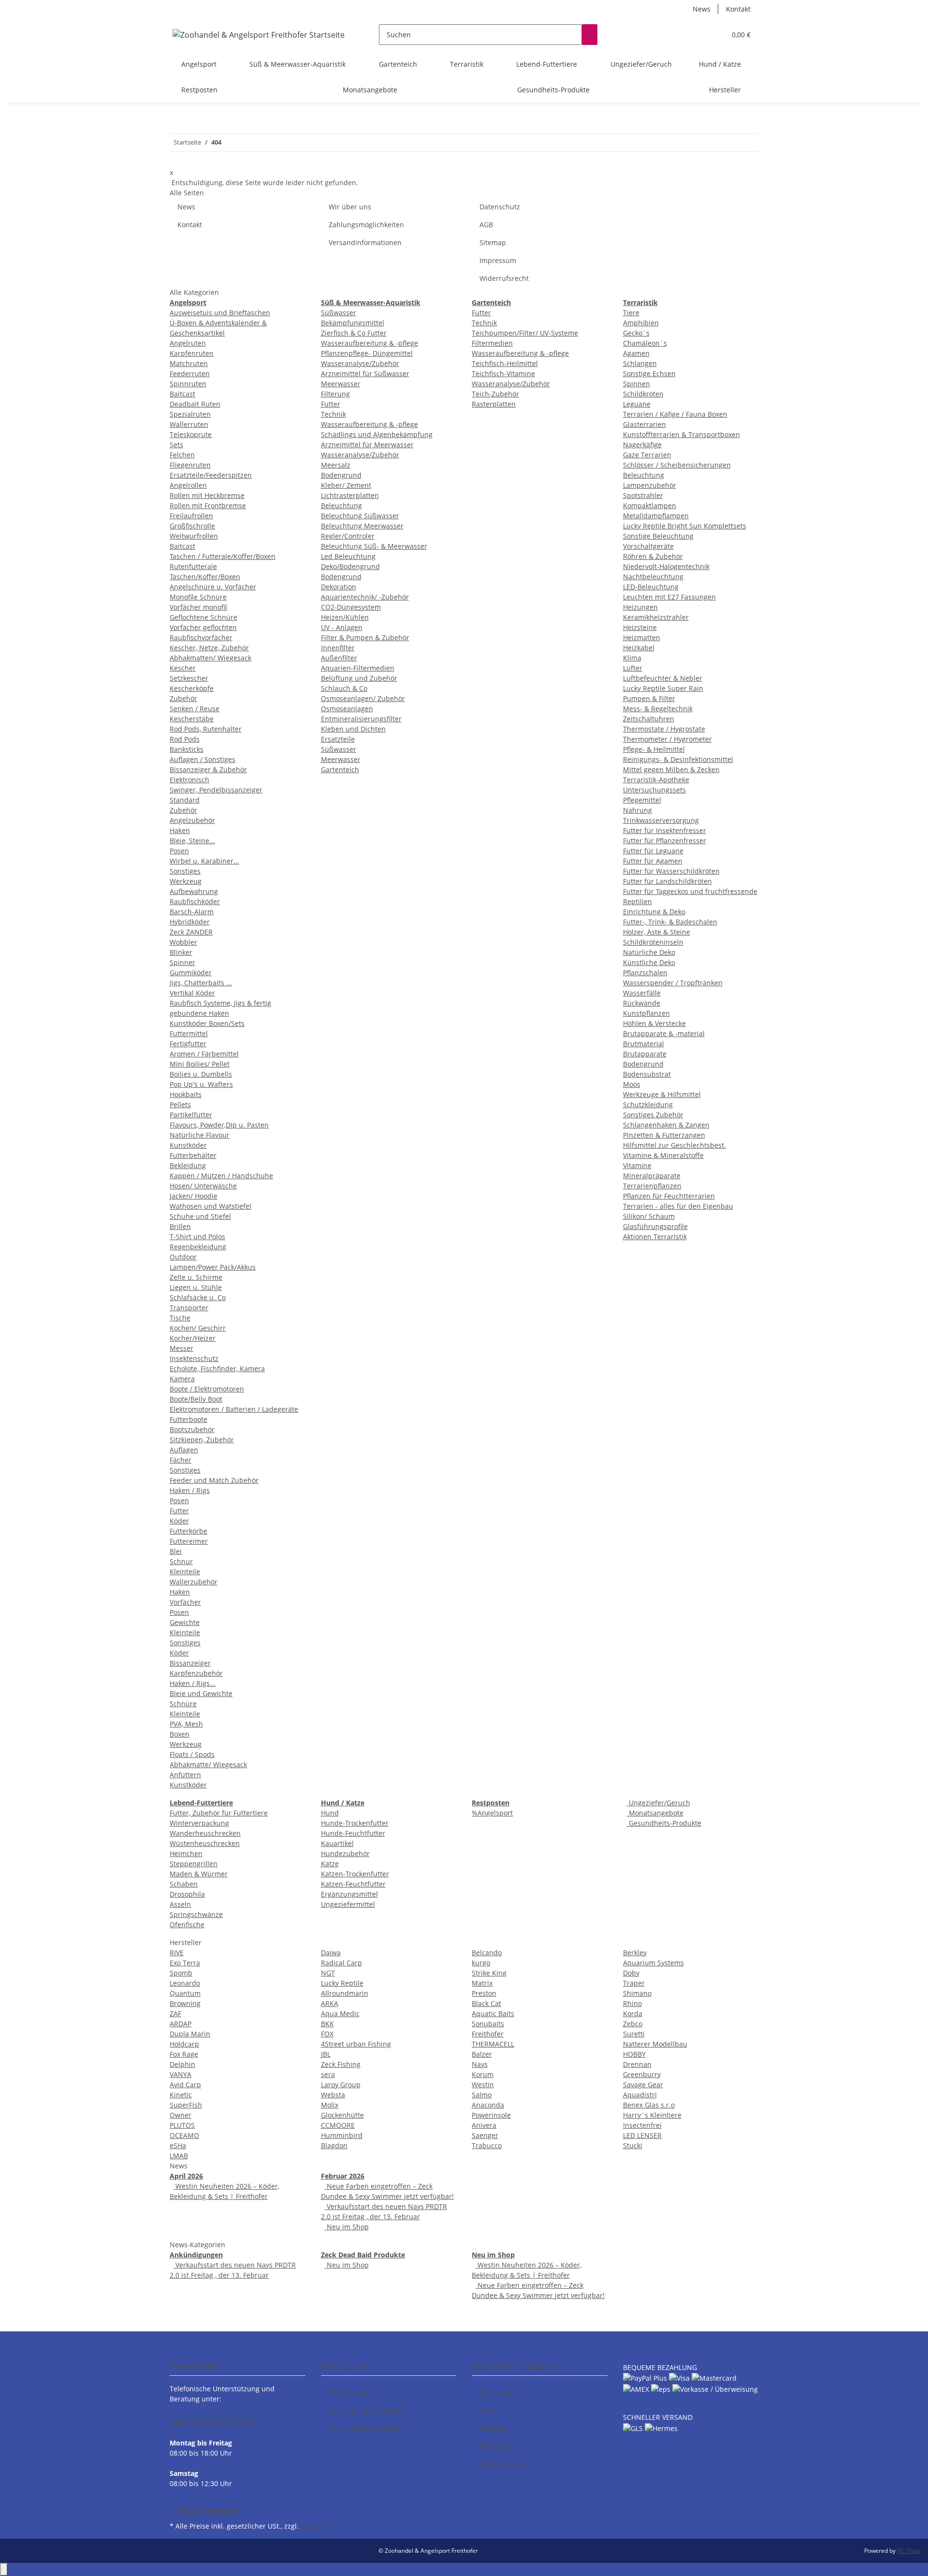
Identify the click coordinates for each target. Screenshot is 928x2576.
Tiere (631, 313)
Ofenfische (187, 1925)
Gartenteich (340, 769)
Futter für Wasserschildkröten (671, 871)
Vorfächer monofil (198, 607)
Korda (633, 2013)
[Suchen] (590, 35)
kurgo (481, 1963)
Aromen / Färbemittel (204, 1054)
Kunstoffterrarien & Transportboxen (681, 434)
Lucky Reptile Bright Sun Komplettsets (685, 526)
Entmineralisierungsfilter (361, 719)
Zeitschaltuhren (649, 719)
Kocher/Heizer (193, 1338)
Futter (179, 1511)
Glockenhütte (342, 2115)
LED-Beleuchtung (651, 587)
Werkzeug (186, 881)
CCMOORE (338, 2125)
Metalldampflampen (656, 516)
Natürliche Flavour (200, 1135)
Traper (634, 1983)
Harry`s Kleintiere (652, 2115)
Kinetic (181, 2095)
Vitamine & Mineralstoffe (663, 1155)
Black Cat (486, 2003)
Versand (314, 2526)
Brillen (180, 1226)
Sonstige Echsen (649, 373)
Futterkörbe (188, 1531)
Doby (631, 1973)
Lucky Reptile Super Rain (663, 688)
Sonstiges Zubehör (653, 1115)
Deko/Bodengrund (350, 566)
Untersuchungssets (654, 790)
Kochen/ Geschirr (198, 1328)
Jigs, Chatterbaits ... (201, 983)
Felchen (182, 455)
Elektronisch (189, 780)
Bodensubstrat (647, 1074)
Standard (185, 800)
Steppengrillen (194, 1864)
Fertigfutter (188, 1044)
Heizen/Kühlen (345, 617)
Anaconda (488, 2105)
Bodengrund (341, 475)
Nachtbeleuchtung (653, 577)
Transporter (189, 1308)
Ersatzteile (338, 739)
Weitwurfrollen (194, 536)
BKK (327, 2024)
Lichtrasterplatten (350, 495)
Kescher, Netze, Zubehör (209, 648)
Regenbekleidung (198, 1247)
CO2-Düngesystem (351, 607)
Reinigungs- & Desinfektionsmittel (678, 759)
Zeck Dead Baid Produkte (363, 2255)
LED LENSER (642, 2135)
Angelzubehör (192, 820)
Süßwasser (339, 313)
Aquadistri (640, 2095)
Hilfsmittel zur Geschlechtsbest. (674, 1145)
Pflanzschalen (645, 973)
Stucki (633, 2145)
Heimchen (186, 1853)
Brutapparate (645, 1054)
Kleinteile (185, 1572)
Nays (480, 2064)
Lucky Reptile (342, 1983)
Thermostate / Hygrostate (664, 729)
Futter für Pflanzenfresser (665, 841)
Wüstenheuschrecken (205, 1843)
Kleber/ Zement (346, 485)
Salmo (482, 2095)
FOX (327, 2034)
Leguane (637, 404)
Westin (483, 2085)
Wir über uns (350, 207)
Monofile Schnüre (198, 597)
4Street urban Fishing (356, 2044)
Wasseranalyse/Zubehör (360, 363)
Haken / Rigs (190, 1490)
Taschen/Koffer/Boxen (205, 577)
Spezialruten (190, 414)
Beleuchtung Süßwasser (360, 516)
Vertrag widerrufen (209, 2510)
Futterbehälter (193, 1155)
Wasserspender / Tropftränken (673, 983)
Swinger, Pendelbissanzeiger (216, 790)
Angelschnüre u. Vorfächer (213, 587)
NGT (328, 1973)
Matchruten (189, 363)
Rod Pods (185, 739)
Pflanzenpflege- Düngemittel (367, 353)
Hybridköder (190, 922)
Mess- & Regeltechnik (658, 709)
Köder (179, 1521)
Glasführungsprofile (655, 1226)
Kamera (182, 1379)
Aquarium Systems (653, 1963)
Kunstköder (188, 1145)
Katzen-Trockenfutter (355, 1874)
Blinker (181, 952)
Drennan (637, 2064)
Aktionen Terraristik (655, 1237)
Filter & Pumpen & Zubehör (365, 637)
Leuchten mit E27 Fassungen (669, 597)
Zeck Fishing (341, 2064)
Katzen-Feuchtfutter (353, 1884)
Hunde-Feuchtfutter (353, 1833)
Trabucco (487, 2145)
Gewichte (185, 1622)
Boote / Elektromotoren (207, 1389)
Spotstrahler (643, 495)
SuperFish (186, 2105)
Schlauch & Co (344, 688)
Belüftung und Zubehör (359, 678)
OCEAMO (184, 2135)
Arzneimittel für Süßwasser (365, 373)
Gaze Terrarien (647, 455)
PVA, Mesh (186, 1724)
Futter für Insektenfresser (665, 830)
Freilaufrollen (191, 516)
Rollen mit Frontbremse (208, 505)
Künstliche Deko (649, 962)
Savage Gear (643, 2085)
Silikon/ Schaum (649, 1216)
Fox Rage (184, 2054)
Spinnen (637, 384)
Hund (330, 1813)
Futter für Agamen (653, 861)
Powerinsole (491, 2115)
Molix (330, 2105)
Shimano (637, 1993)
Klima (632, 658)
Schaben (184, 1884)
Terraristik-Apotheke (656, 780)
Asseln (180, 1904)
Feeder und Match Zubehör (214, 1480)
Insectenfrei (642, 2125)
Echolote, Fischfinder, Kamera (217, 1368)
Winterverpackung (199, 1823)
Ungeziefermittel (348, 1904)
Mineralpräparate (652, 1176)
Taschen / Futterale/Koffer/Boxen (223, 556)
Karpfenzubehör (196, 1673)
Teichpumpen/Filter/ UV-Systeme (525, 333)
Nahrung (638, 810)
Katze (330, 1864)
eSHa (178, 2145)
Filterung (335, 394)
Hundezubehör (345, 1853)
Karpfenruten (192, 353)
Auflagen (184, 1450)
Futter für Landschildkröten (667, 881)
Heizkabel (639, 648)
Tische (180, 1318)
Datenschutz (500, 207)
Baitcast (182, 394)
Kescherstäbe (192, 719)
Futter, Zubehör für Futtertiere (219, 1813)
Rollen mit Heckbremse (207, 495)
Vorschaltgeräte (648, 546)
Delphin (182, 2064)
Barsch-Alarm (192, 912)
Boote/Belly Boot (196, 1399)
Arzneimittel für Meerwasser (367, 445)
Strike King (489, 1973)
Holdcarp (184, 2044)
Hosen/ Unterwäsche (203, 1186)
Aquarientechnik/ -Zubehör (365, 597)
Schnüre (183, 1704)
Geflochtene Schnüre (203, 617)
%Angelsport (492, 1813)
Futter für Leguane (653, 851)
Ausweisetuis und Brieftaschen (220, 313)
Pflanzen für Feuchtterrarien (669, 1196)
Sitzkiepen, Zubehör (202, 1440)
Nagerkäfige (642, 445)
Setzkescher (189, 678)
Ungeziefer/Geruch (659, 1803)
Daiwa (331, 1953)
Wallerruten (189, 424)
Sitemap (493, 242)
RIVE (177, 1953)
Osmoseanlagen (347, 709)
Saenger (485, 2135)
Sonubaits (488, 2024)
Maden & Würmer (199, 1874)
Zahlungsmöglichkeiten (366, 225)
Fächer (181, 1460)
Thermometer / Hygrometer (667, 739)
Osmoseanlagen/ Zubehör (363, 698)
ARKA (330, 2003)
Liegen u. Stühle (196, 1287)
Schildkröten (643, 394)
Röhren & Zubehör (653, 556)
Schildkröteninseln (653, 942)
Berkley (635, 1953)
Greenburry (642, 2074)
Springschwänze (196, 1914)
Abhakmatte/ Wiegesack (208, 1764)
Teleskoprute (191, 434)
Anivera (484, 2125)
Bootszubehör (192, 1429)
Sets (176, 445)
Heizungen (640, 607)
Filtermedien (492, 343)
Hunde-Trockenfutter (355, 1823)
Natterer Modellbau (655, 2044)
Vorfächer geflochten (203, 627)
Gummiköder (191, 973)
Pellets (180, 1105)
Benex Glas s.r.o (649, 2105)
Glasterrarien (645, 424)
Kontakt (738, 9)
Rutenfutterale (193, 566)
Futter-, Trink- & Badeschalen (670, 922)
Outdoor (183, 1257)
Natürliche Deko (649, 952)
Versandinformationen (365, 242)
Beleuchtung (341, 505)
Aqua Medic (340, 2013)
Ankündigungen (196, 2255)
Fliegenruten (190, 465)
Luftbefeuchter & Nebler (663, 678)
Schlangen (640, 363)
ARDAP (181, 2024)
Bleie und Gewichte (201, 1693)
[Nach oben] (4, 2569)
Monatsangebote (655, 1813)
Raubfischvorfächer (201, 637)
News (702, 9)
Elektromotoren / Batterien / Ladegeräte (234, 1409)
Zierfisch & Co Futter (354, 333)
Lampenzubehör (650, 485)
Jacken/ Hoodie (194, 1196)
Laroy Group (341, 2085)
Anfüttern (185, 1775)
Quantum (185, 1993)
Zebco (633, 2024)
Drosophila (187, 1894)
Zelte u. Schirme (196, 1277)
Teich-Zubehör (495, 394)
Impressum (498, 260)
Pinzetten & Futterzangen (664, 1135)
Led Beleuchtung (348, 556)
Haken (180, 830)
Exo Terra (185, 1963)
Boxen (180, 1734)
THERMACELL (493, 2044)
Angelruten (188, 343)
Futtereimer (189, 1541)
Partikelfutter (191, 1115)
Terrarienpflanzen (652, 1186)
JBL (326, 2054)
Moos (632, 1084)
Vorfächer (185, 1602)
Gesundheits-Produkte (664, 1823)
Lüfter (633, 668)
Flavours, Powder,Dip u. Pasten (219, 1125)
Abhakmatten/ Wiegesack (210, 658)
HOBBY (634, 2054)
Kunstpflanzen (646, 1013)
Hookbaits (186, 1094)
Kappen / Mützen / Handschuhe (221, 1176)
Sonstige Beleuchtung (658, 536)
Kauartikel (337, 1843)
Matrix (482, 1983)
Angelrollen (188, 485)
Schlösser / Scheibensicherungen (677, 465)
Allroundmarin (345, 1993)
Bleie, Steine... (192, 841)
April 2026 (186, 2176)
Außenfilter (339, 658)
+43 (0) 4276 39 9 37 (213, 2421)
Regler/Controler (348, 536)
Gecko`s (636, 333)
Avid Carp (185, 2085)
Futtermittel (189, 1033)
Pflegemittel (642, 800)
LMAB (179, 2156)
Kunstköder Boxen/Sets (207, 1023)
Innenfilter (338, 648)
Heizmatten (642, 637)
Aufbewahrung (194, 891)
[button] (699, 35)
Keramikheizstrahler (656, 617)
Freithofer (488, 2034)
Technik (333, 414)
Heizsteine (640, 627)
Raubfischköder (195, 901)
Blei (176, 1551)
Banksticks (187, 749)
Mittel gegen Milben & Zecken (671, 769)
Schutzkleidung (648, 1105)
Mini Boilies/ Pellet (200, 1064)
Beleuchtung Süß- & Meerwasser (374, 546)
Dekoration (339, 587)
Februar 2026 (343, 2176)
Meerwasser (341, 384)
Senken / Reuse (195, 709)
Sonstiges (185, 871)
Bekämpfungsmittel (353, 323)
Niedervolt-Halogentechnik (666, 566)
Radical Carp (341, 1963)
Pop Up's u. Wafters (201, 1084)
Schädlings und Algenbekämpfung (377, 434)
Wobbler (183, 942)
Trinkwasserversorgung (661, 820)
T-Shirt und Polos (197, 1237)
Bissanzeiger (190, 1663)
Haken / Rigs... (193, 1683)
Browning (185, 2003)
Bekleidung (188, 1165)
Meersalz (336, 465)
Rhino (632, 2003)
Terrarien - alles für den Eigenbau (678, 1206)
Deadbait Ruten (195, 404)
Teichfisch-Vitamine (503, 373)
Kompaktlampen (650, 505)
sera (328, 2074)
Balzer (482, 2054)
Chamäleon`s (645, 343)
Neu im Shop (347, 2227)
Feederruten (190, 373)
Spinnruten (188, 384)
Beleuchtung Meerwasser (362, 526)
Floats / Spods (192, 1754)
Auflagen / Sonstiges (203, 759)
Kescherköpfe (192, 688)
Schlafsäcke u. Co (198, 1297)
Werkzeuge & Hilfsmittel (662, 1094)
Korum (483, 2074)
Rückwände (642, 1003)
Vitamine (637, 1165)
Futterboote (188, 1419)
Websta (333, 2095)
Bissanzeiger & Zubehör (208, 769)
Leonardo (185, 1983)
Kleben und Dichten (353, 729)
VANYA (181, 2074)
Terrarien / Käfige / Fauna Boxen (675, 414)
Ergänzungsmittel (349, 1894)
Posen (179, 851)
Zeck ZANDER (191, 932)
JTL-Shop (909, 2551)
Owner (181, 2115)
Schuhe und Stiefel (200, 1216)
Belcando (487, 1953)
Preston (484, 1993)
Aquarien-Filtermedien (358, 668)
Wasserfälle (642, 993)
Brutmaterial (644, 1044)
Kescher (183, 668)
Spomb (181, 1973)
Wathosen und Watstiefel (210, 1206)
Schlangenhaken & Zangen (666, 1125)
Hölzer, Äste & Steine (657, 932)
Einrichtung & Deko (654, 912)
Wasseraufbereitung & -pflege (370, 343)
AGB (486, 225)
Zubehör (183, 698)
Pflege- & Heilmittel (654, 749)
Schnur (181, 1561)
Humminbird (342, 2135)
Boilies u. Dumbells (201, 1074)
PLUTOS (182, 2125)
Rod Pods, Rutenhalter (206, 729)
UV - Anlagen (342, 627)
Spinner (182, 962)
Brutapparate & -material (664, 1033)
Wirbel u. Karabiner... (204, 861)
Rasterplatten (494, 404)
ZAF (175, 2013)
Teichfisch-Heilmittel (505, 363)
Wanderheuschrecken (205, 1833)
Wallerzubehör (194, 1582)
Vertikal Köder (192, 993)
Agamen (636, 353)
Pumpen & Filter (649, 698)
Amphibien (641, 323)
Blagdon (334, 2145)
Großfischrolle (192, 526)
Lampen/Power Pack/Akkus (213, 1267)
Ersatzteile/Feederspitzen (211, 475)
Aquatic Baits (493, 2013)
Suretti (634, 2034)
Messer (181, 1348)
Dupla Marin (190, 2034)
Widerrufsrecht (504, 278)
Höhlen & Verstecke (654, 1023)
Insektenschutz (194, 1358)
